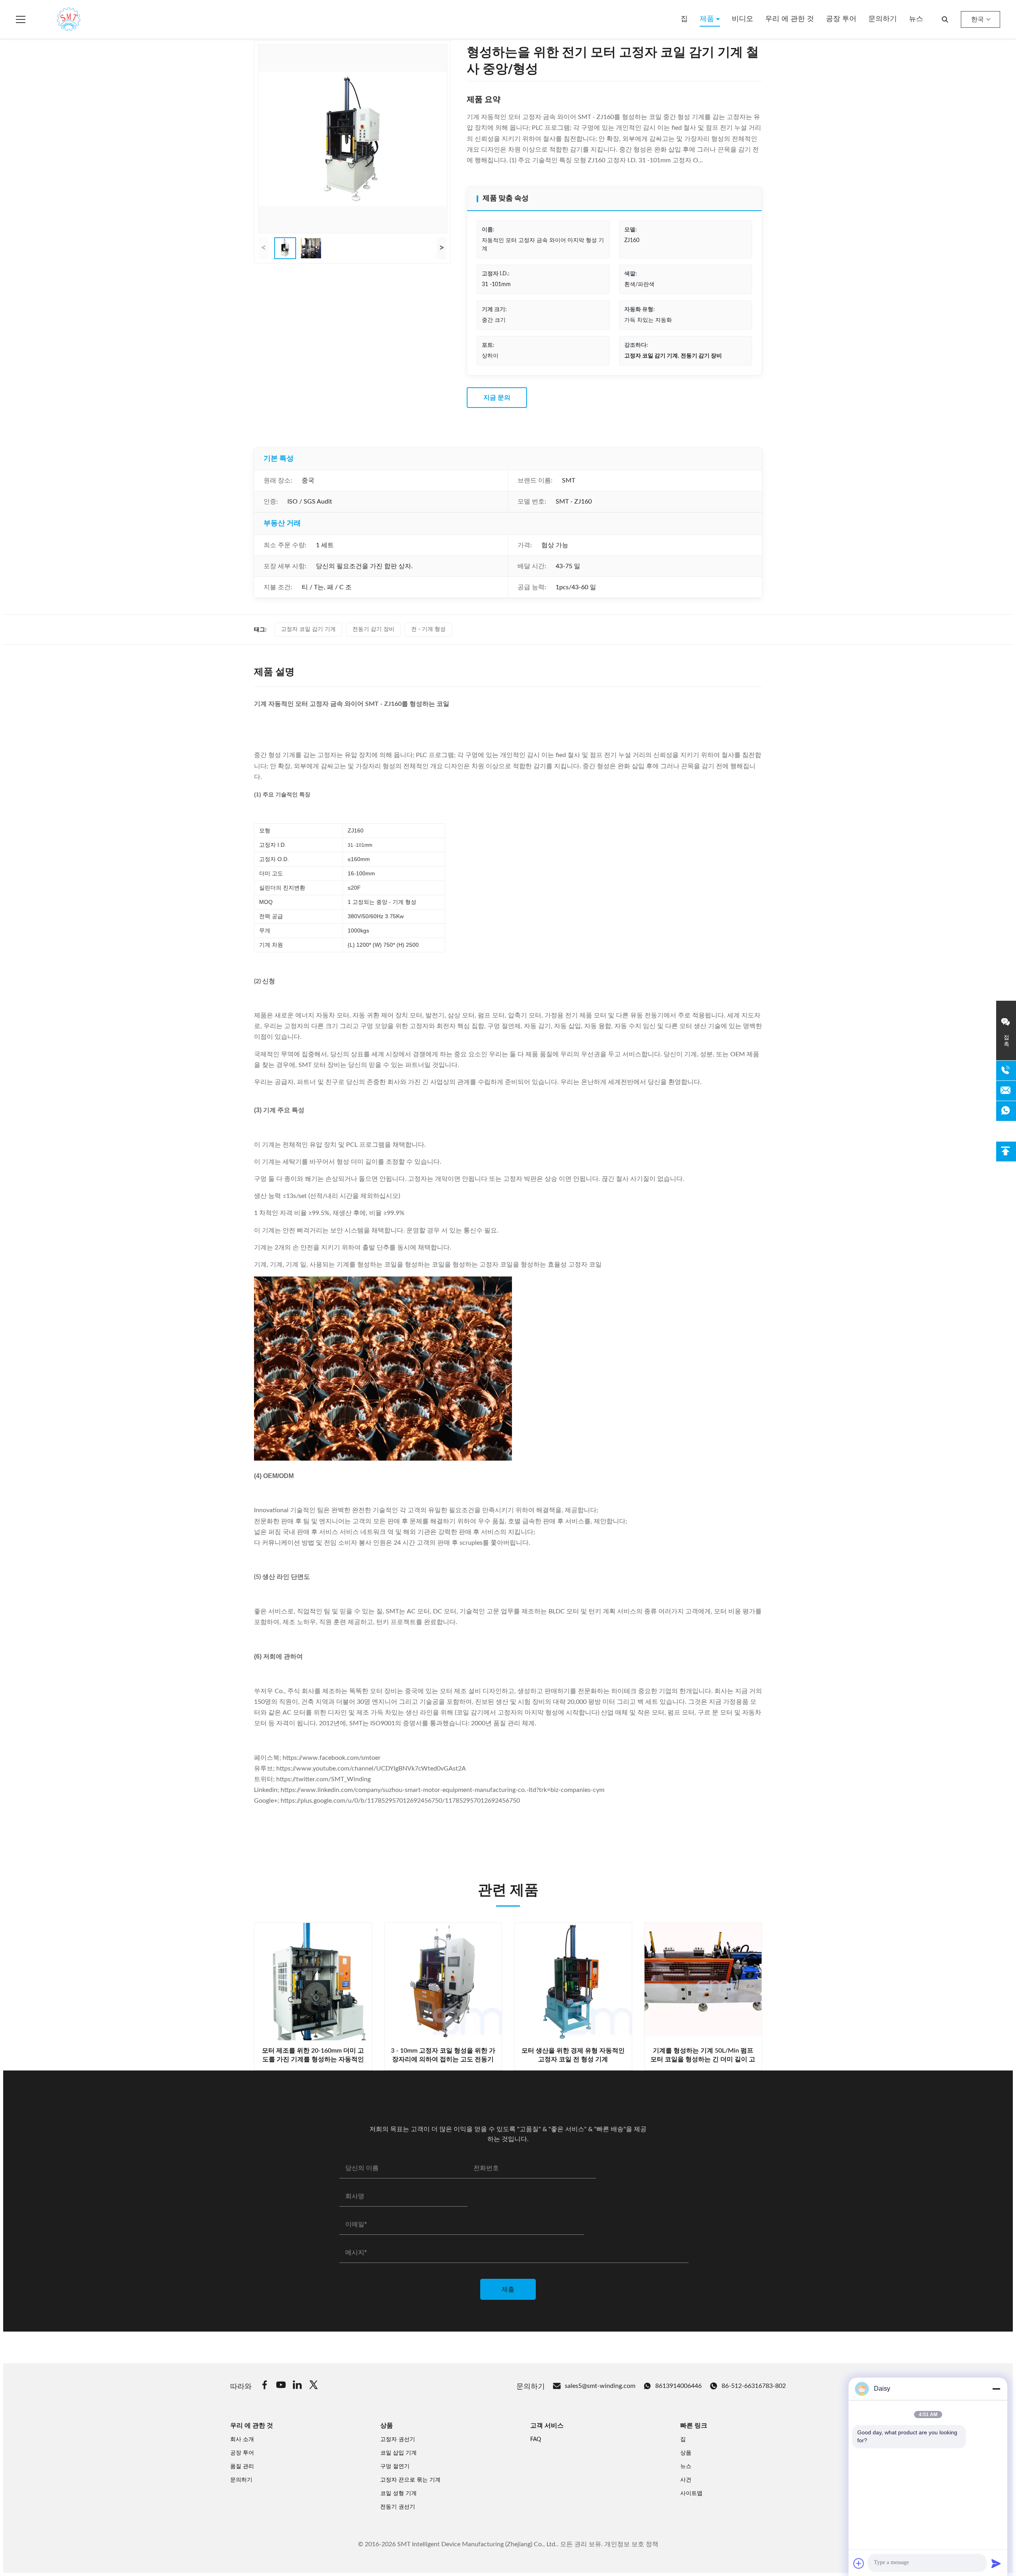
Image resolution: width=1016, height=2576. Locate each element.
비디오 (743, 19)
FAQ (536, 2440)
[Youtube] (281, 2386)
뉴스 (916, 19)
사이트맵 (691, 2493)
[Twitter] (314, 2386)
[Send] (996, 2563)
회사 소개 (242, 2440)
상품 (686, 2453)
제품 (708, 19)
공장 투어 (841, 19)
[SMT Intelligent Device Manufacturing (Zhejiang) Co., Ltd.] (57, 19)
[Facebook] (265, 2386)
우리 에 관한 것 (790, 19)
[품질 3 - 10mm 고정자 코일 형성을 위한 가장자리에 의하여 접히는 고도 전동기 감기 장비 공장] (443, 1982)
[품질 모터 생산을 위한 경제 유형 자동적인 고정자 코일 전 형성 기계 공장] (573, 1982)
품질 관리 (242, 2466)
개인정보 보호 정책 (631, 2544)
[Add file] (859, 2563)
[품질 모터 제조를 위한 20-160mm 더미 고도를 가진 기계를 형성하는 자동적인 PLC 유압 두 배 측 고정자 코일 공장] (313, 1982)
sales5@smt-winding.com (600, 2386)
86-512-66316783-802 (754, 2386)
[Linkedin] (297, 2386)
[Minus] (996, 2389)
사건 (686, 2480)
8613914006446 (678, 2386)
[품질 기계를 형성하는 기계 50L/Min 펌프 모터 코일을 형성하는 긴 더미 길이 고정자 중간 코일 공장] (703, 1982)
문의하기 (883, 19)
